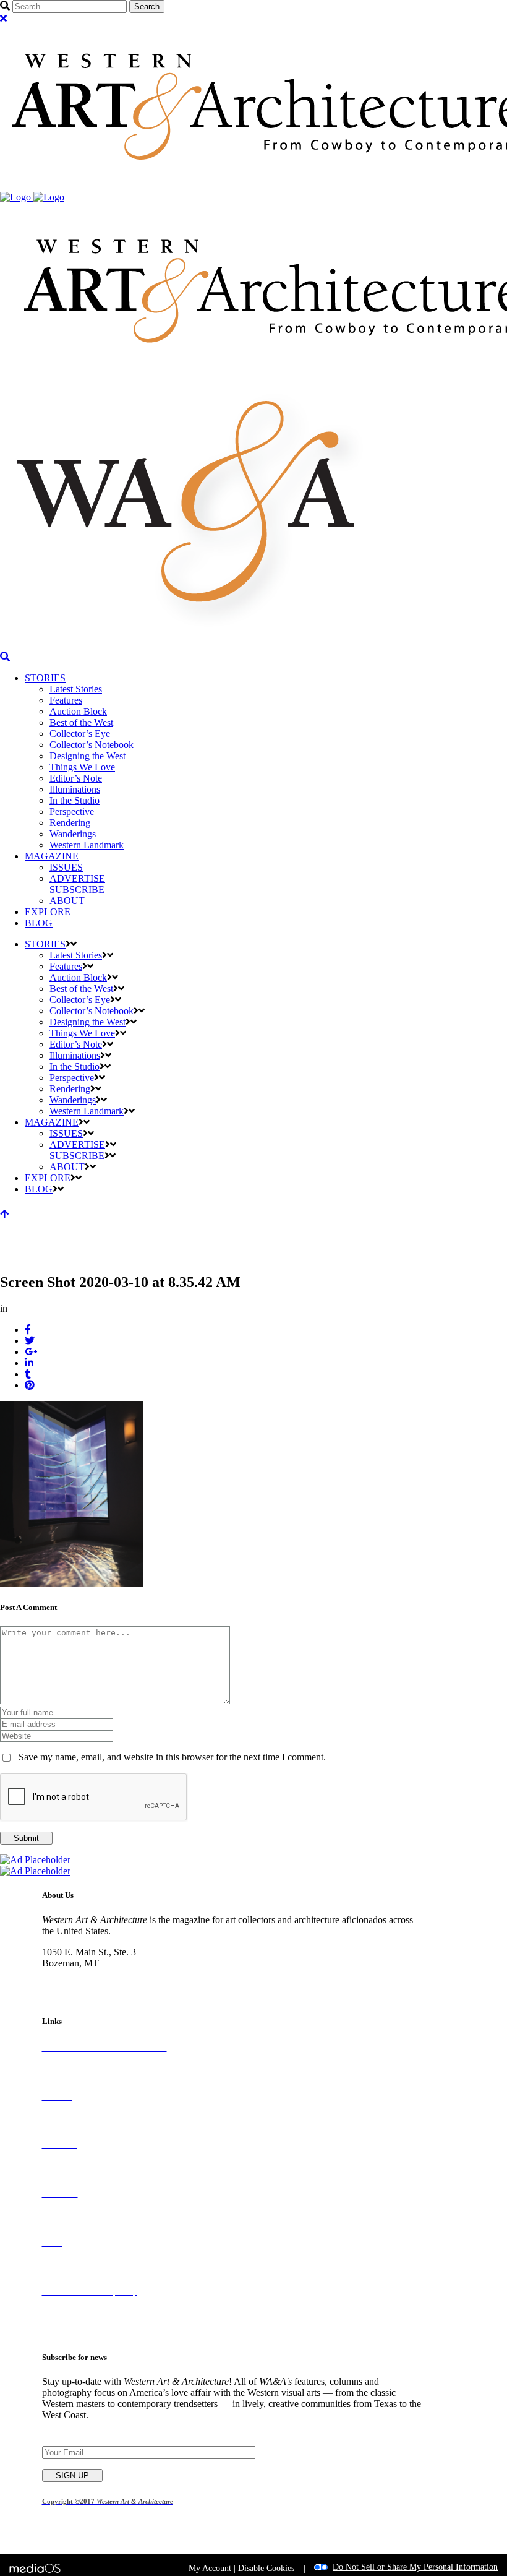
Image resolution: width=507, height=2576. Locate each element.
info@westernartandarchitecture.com (114, 1985)
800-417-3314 (70, 1974)
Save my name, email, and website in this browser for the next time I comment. (172, 1757)
